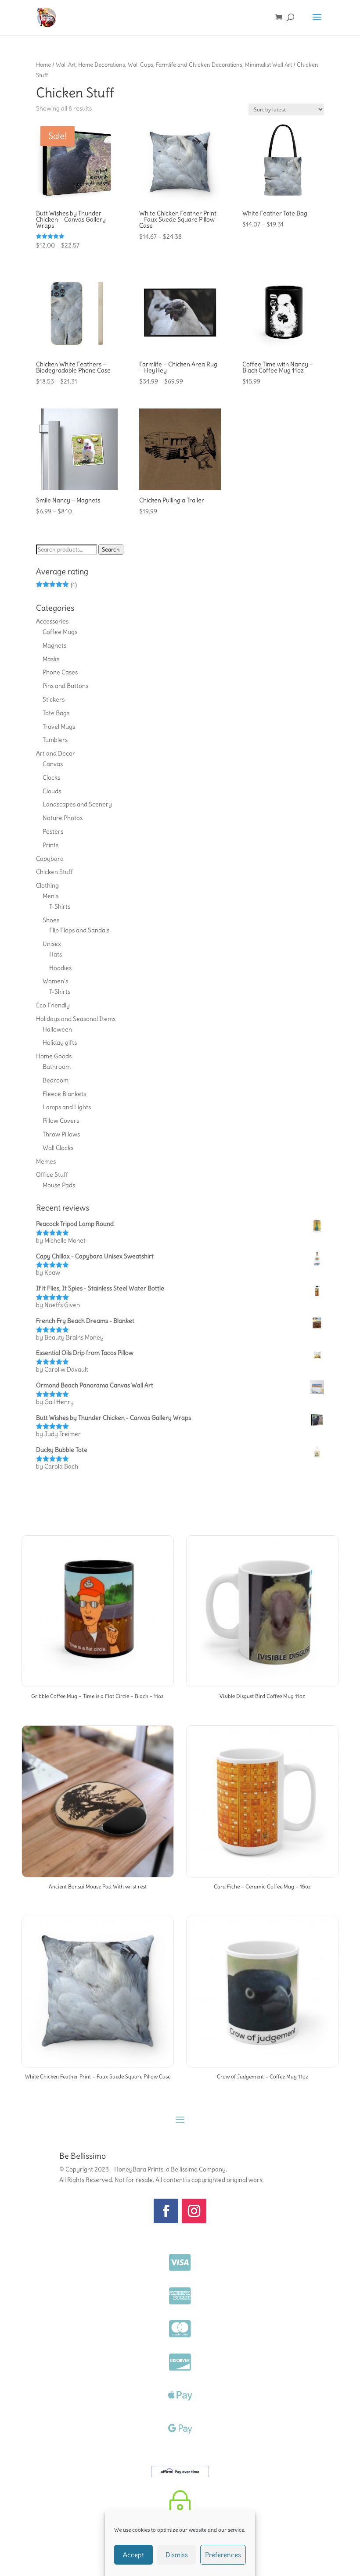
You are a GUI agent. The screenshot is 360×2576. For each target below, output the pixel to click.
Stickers (54, 699)
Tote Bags (56, 713)
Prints (50, 845)
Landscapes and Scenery (77, 804)
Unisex (52, 944)
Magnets (54, 645)
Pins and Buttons (65, 686)
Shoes (51, 920)
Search (111, 550)
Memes (46, 1161)
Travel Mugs (59, 727)
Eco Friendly (53, 1005)
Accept (133, 2555)
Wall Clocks (58, 1148)
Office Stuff (52, 1175)
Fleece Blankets (64, 1094)
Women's (55, 981)
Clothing (47, 885)
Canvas (53, 764)
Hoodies (60, 968)
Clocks (51, 777)
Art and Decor (56, 753)
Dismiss (177, 2555)
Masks (51, 659)
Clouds (52, 791)
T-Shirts (60, 906)
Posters (53, 831)
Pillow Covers (61, 1121)
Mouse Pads (59, 1185)
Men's (50, 896)
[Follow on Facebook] (166, 2211)
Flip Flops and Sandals (79, 930)
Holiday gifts (60, 1043)
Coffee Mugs (60, 632)
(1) (56, 585)
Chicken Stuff (54, 872)
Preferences (223, 2555)
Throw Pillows (61, 1134)
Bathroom (57, 1067)
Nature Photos (63, 818)
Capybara (50, 859)
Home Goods (54, 1056)
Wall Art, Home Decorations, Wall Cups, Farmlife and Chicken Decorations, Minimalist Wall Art (174, 64)
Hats (56, 954)
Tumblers (55, 740)
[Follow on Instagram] (194, 2211)
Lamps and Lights (67, 1107)
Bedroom (56, 1080)
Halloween (57, 1029)
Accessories (52, 621)
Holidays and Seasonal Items (76, 1019)
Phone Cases (60, 672)
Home (43, 64)
